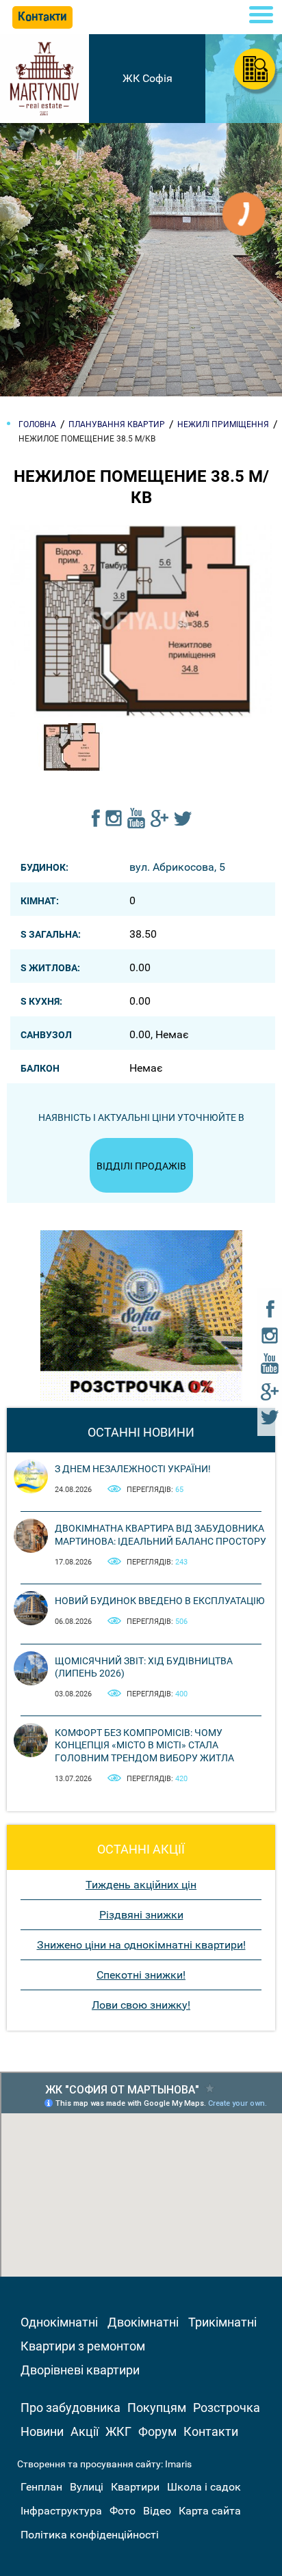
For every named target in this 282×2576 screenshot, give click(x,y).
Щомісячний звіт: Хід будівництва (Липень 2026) (144, 1667)
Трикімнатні (222, 2322)
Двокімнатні (143, 2322)
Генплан (41, 2487)
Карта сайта (210, 2511)
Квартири (135, 2487)
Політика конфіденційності (90, 2535)
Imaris (178, 2464)
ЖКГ (118, 2431)
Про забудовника (70, 2408)
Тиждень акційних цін (141, 1885)
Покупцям (157, 2408)
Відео (157, 2511)
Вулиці (87, 2487)
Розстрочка (227, 2408)
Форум (157, 2431)
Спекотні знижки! (141, 1975)
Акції (85, 2431)
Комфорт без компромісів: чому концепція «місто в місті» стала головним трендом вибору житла (144, 1745)
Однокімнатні (59, 2322)
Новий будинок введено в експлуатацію (160, 1601)
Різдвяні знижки (141, 1915)
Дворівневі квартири (80, 2370)
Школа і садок (204, 2487)
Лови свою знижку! (141, 2005)
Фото (123, 2511)
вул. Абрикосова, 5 (177, 867)
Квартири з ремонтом (83, 2346)
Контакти (211, 2431)
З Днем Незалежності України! (133, 1469)
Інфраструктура (61, 2511)
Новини (42, 2431)
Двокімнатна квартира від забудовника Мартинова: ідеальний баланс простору (161, 1534)
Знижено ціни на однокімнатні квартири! (141, 1945)
